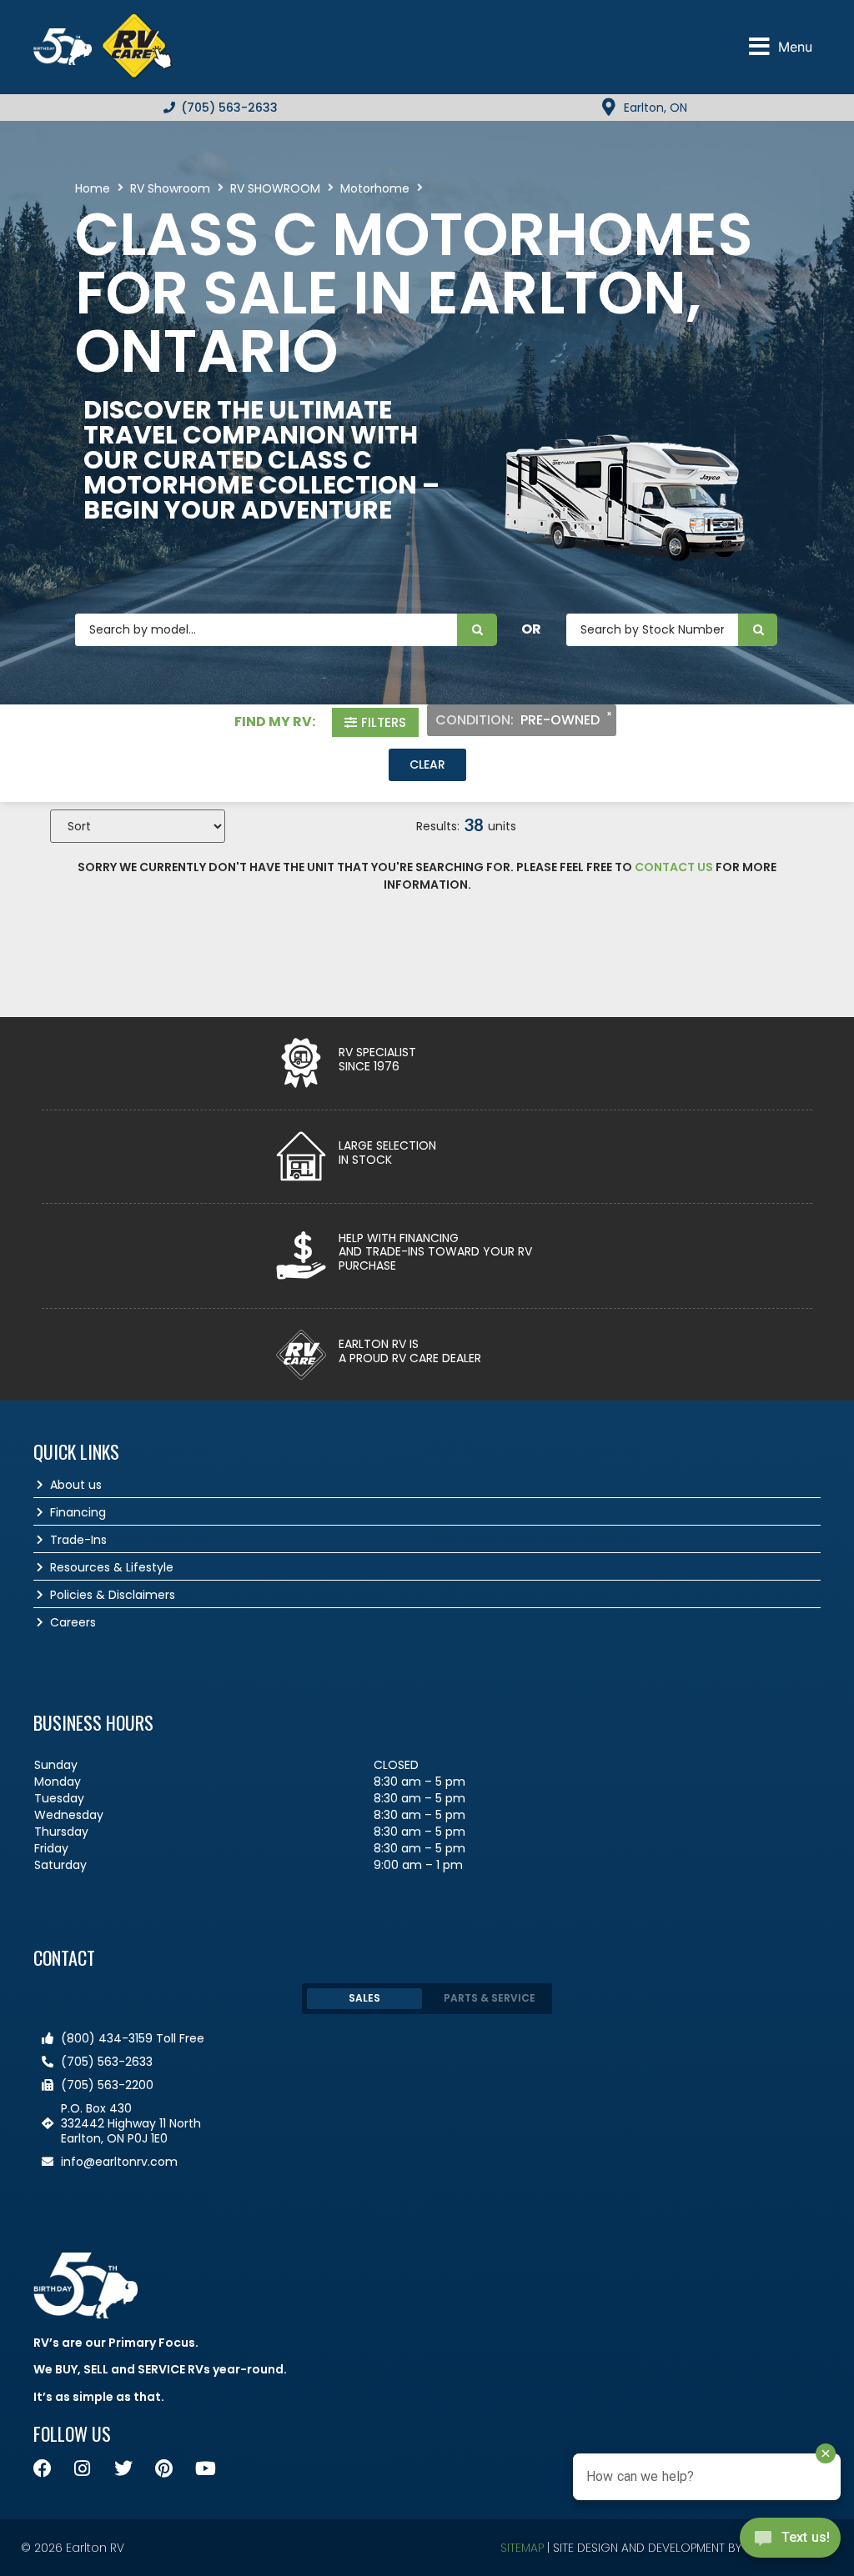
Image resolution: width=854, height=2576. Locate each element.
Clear (427, 764)
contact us (674, 867)
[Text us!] (790, 2542)
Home (93, 188)
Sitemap (522, 2548)
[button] (781, 47)
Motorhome (375, 188)
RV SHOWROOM (275, 188)
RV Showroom (170, 188)
